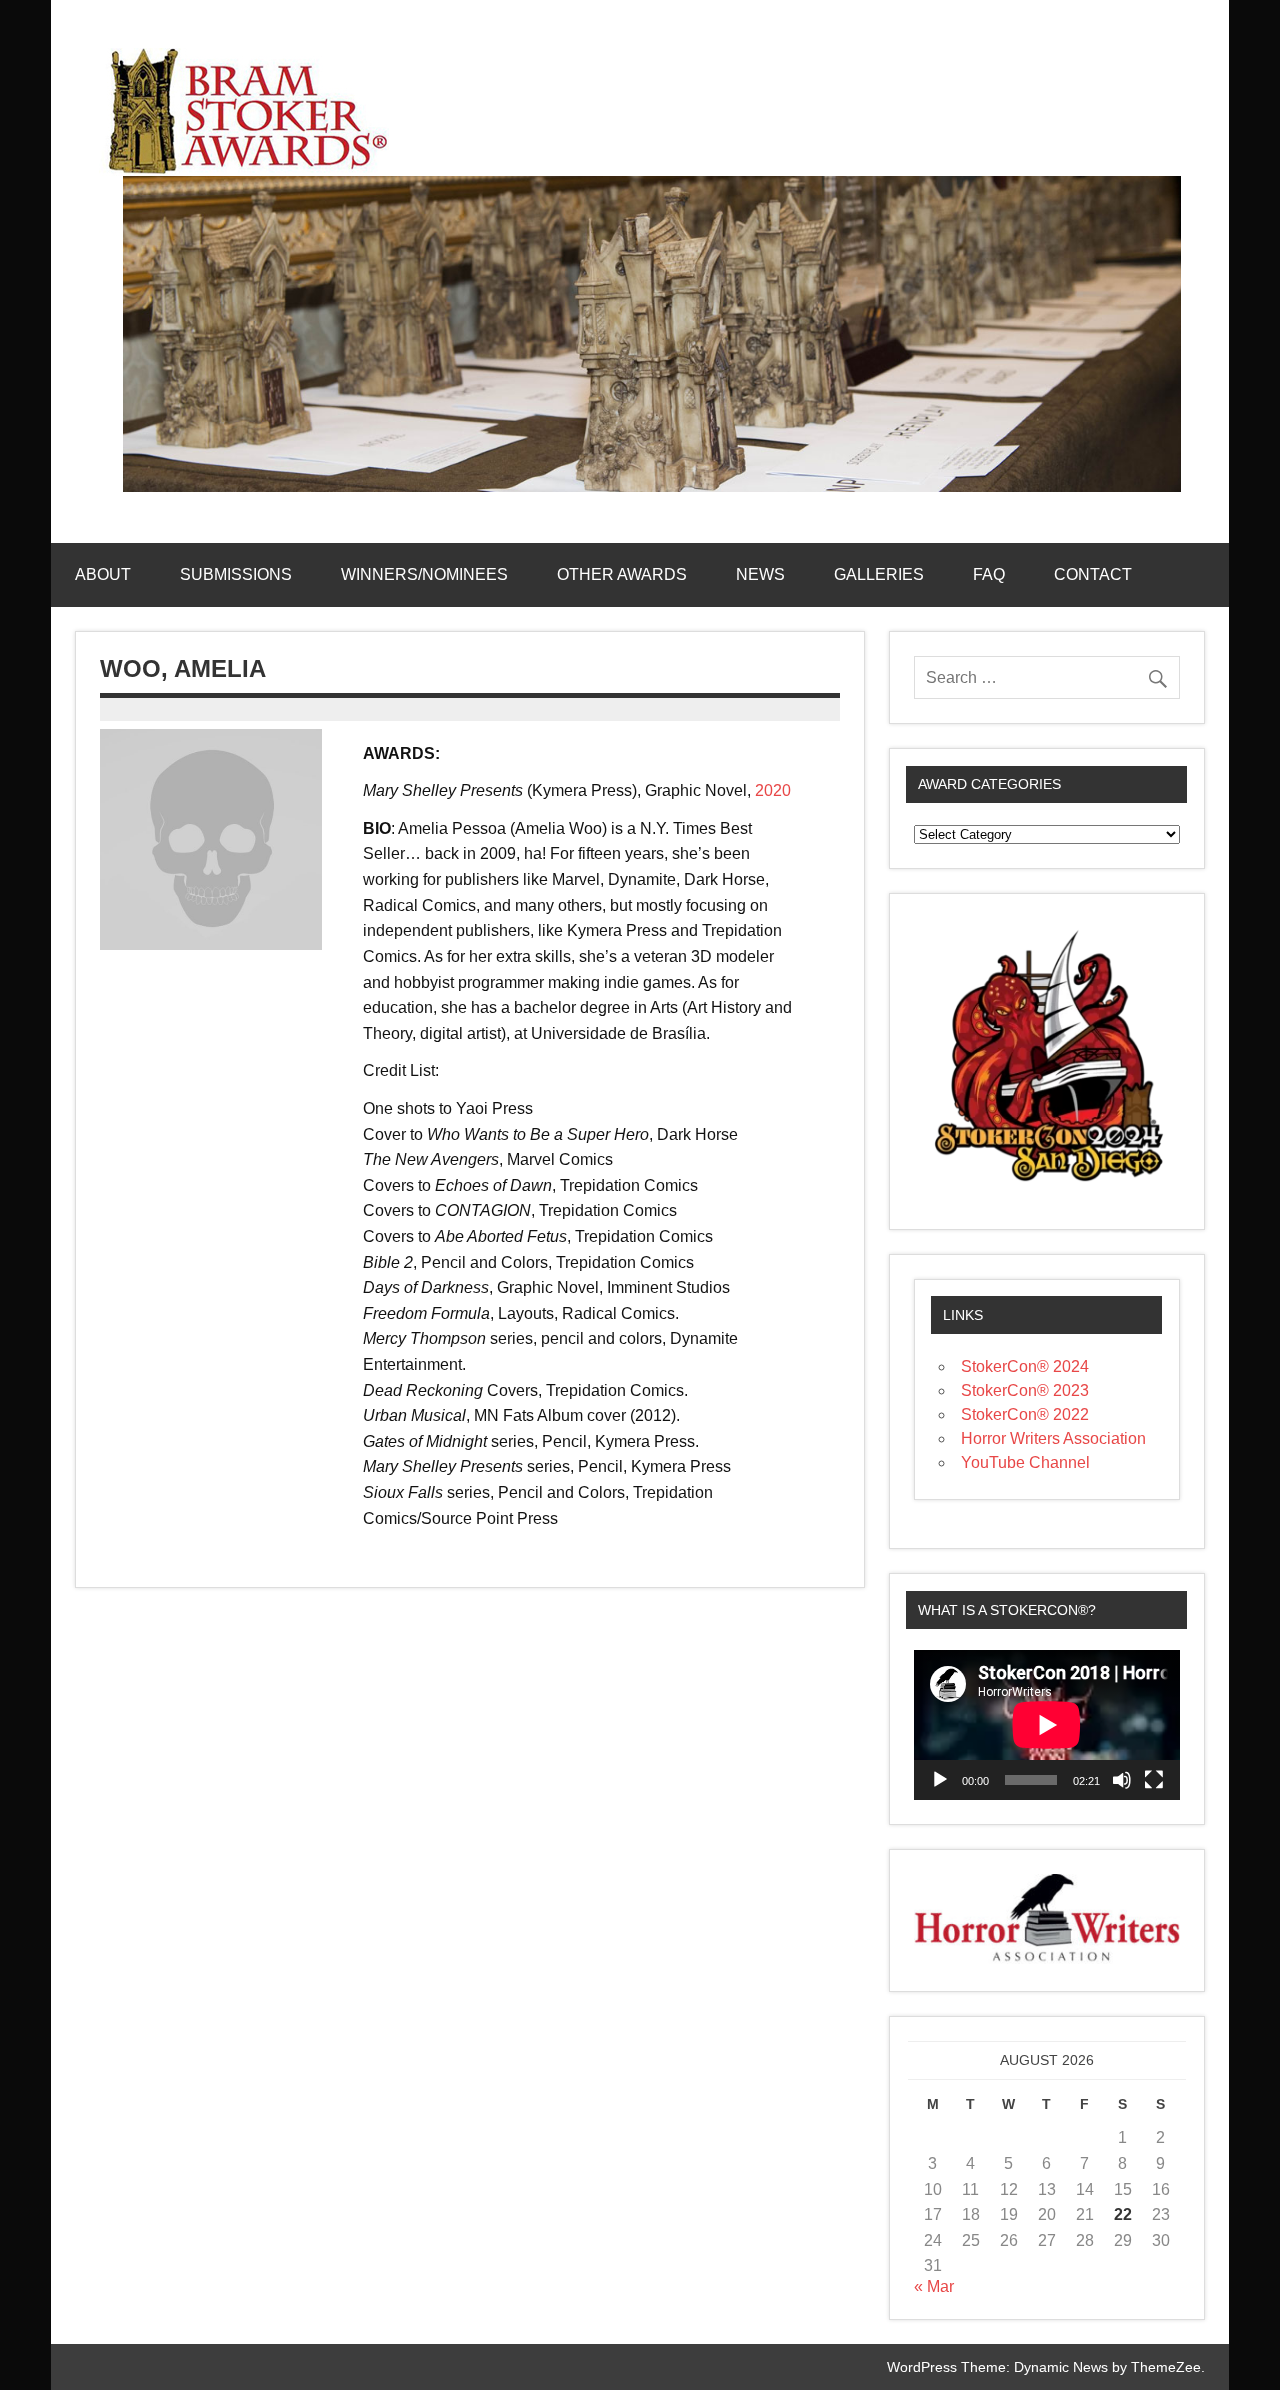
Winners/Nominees (424, 574)
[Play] (940, 1780)
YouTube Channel (1025, 1462)
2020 (773, 790)
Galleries (879, 574)
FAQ (989, 574)
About (103, 574)
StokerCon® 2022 (1025, 1414)
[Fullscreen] (1154, 1780)
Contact (1093, 574)
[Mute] (1122, 1780)
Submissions (236, 574)
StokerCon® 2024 (1025, 1366)
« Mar (934, 2286)
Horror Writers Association (1053, 1438)
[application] (1047, 1725)
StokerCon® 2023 (1025, 1390)
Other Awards (622, 574)
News (760, 574)
